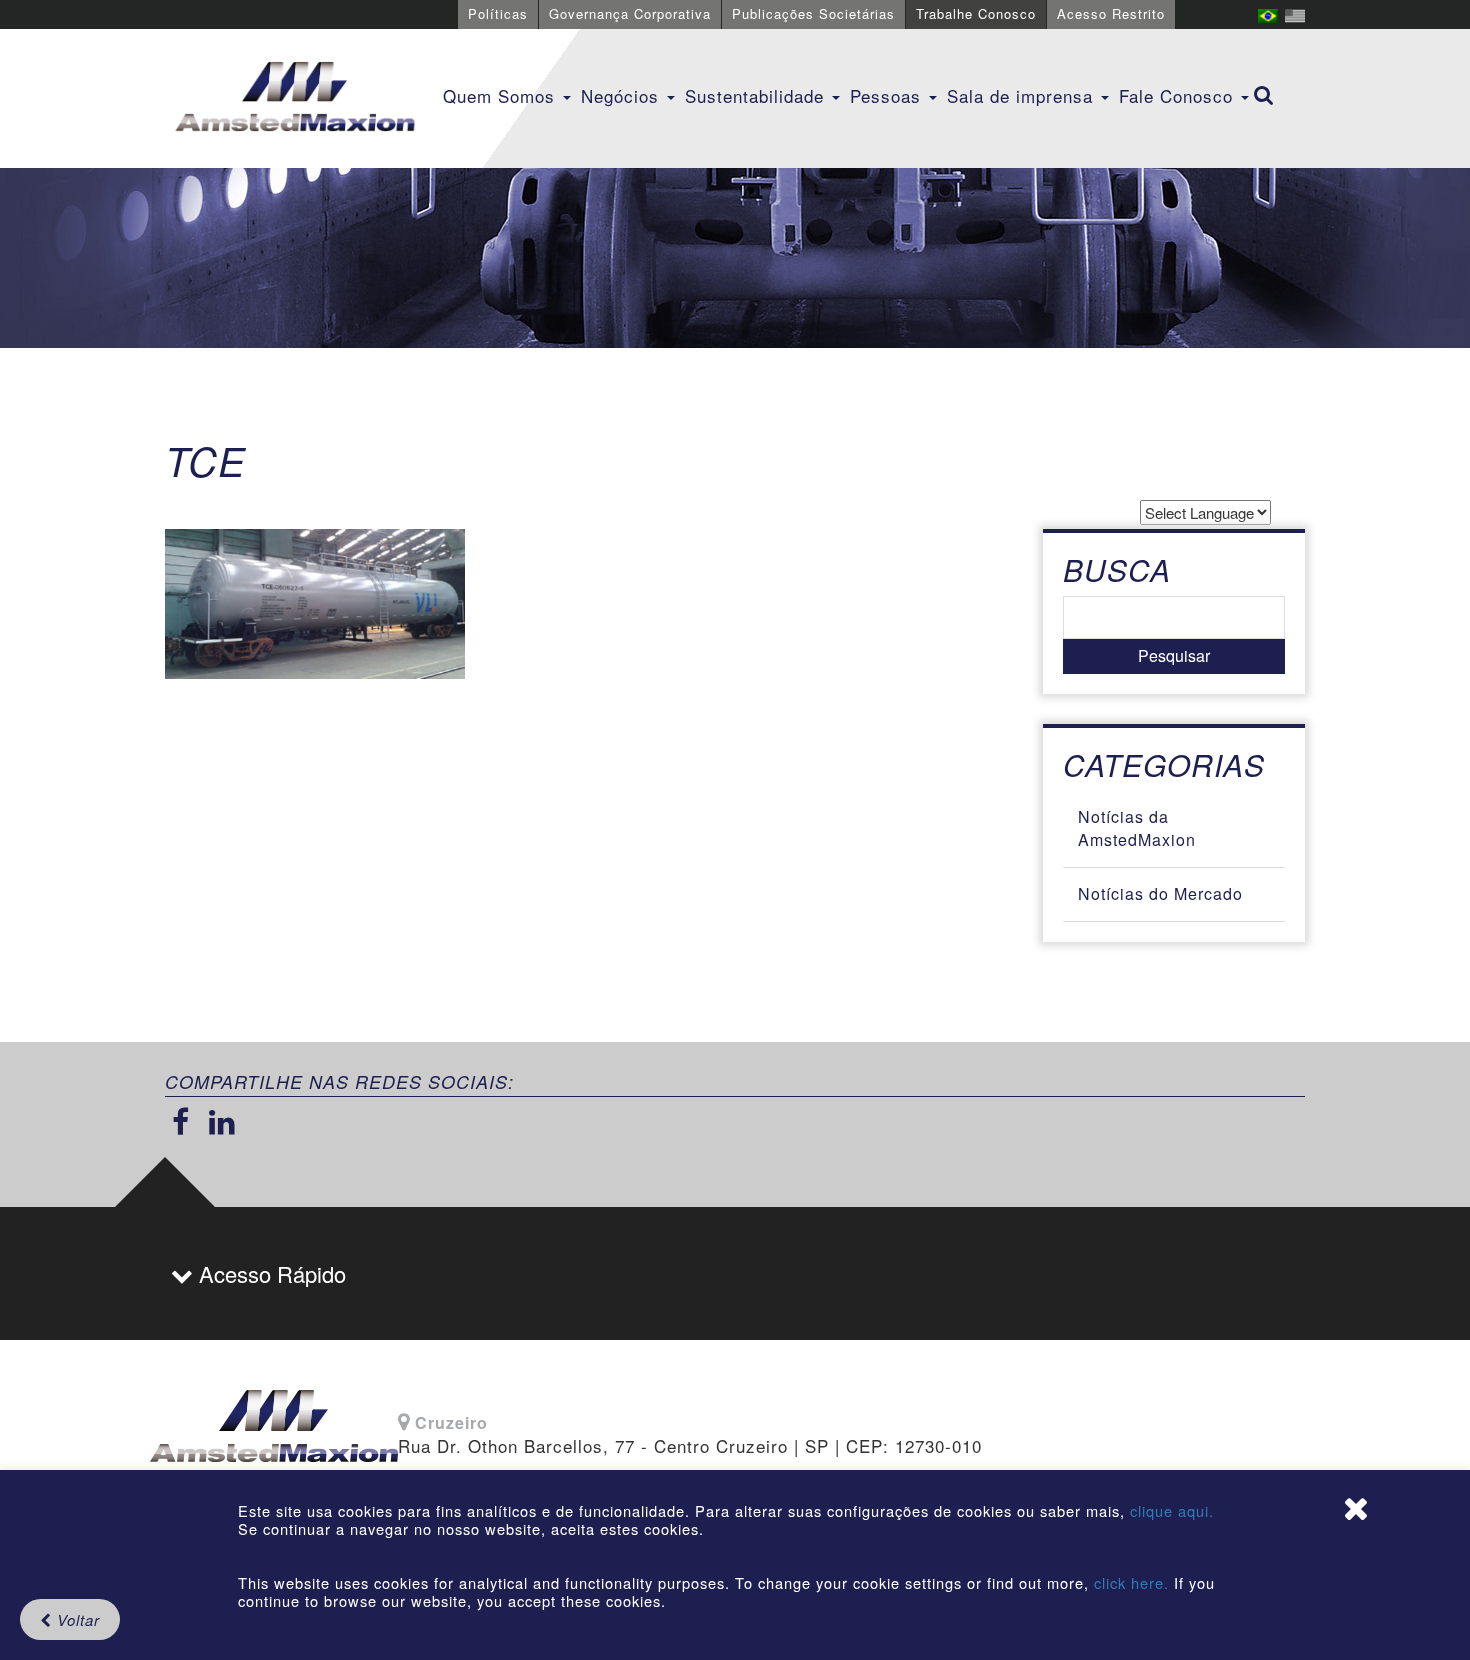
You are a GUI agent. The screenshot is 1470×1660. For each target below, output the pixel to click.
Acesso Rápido (269, 1273)
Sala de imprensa (1023, 95)
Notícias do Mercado (1160, 893)
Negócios (623, 95)
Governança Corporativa (630, 13)
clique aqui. (1172, 1510)
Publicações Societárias (813, 13)
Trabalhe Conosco (976, 13)
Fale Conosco (1179, 95)
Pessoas (888, 95)
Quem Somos (502, 95)
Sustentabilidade (757, 95)
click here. (1131, 1582)
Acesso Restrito (1111, 13)
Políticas (498, 13)
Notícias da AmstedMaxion (1137, 828)
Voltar (76, 1619)
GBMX (295, 98)
